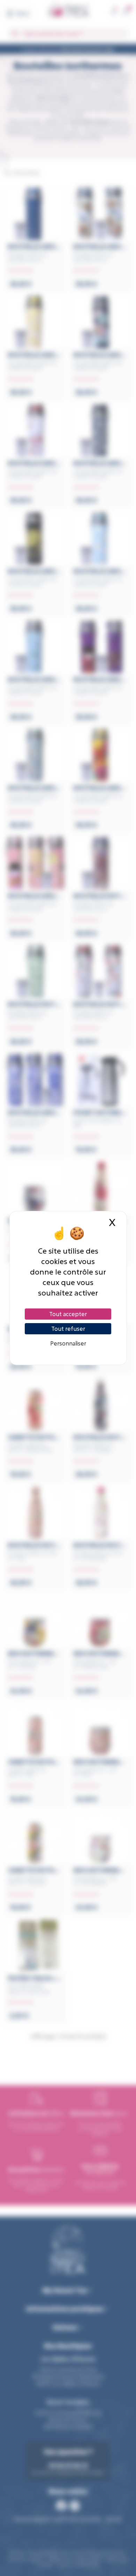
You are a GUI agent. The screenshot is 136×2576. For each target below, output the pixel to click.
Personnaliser (68, 1343)
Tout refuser (68, 1329)
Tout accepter (68, 1314)
